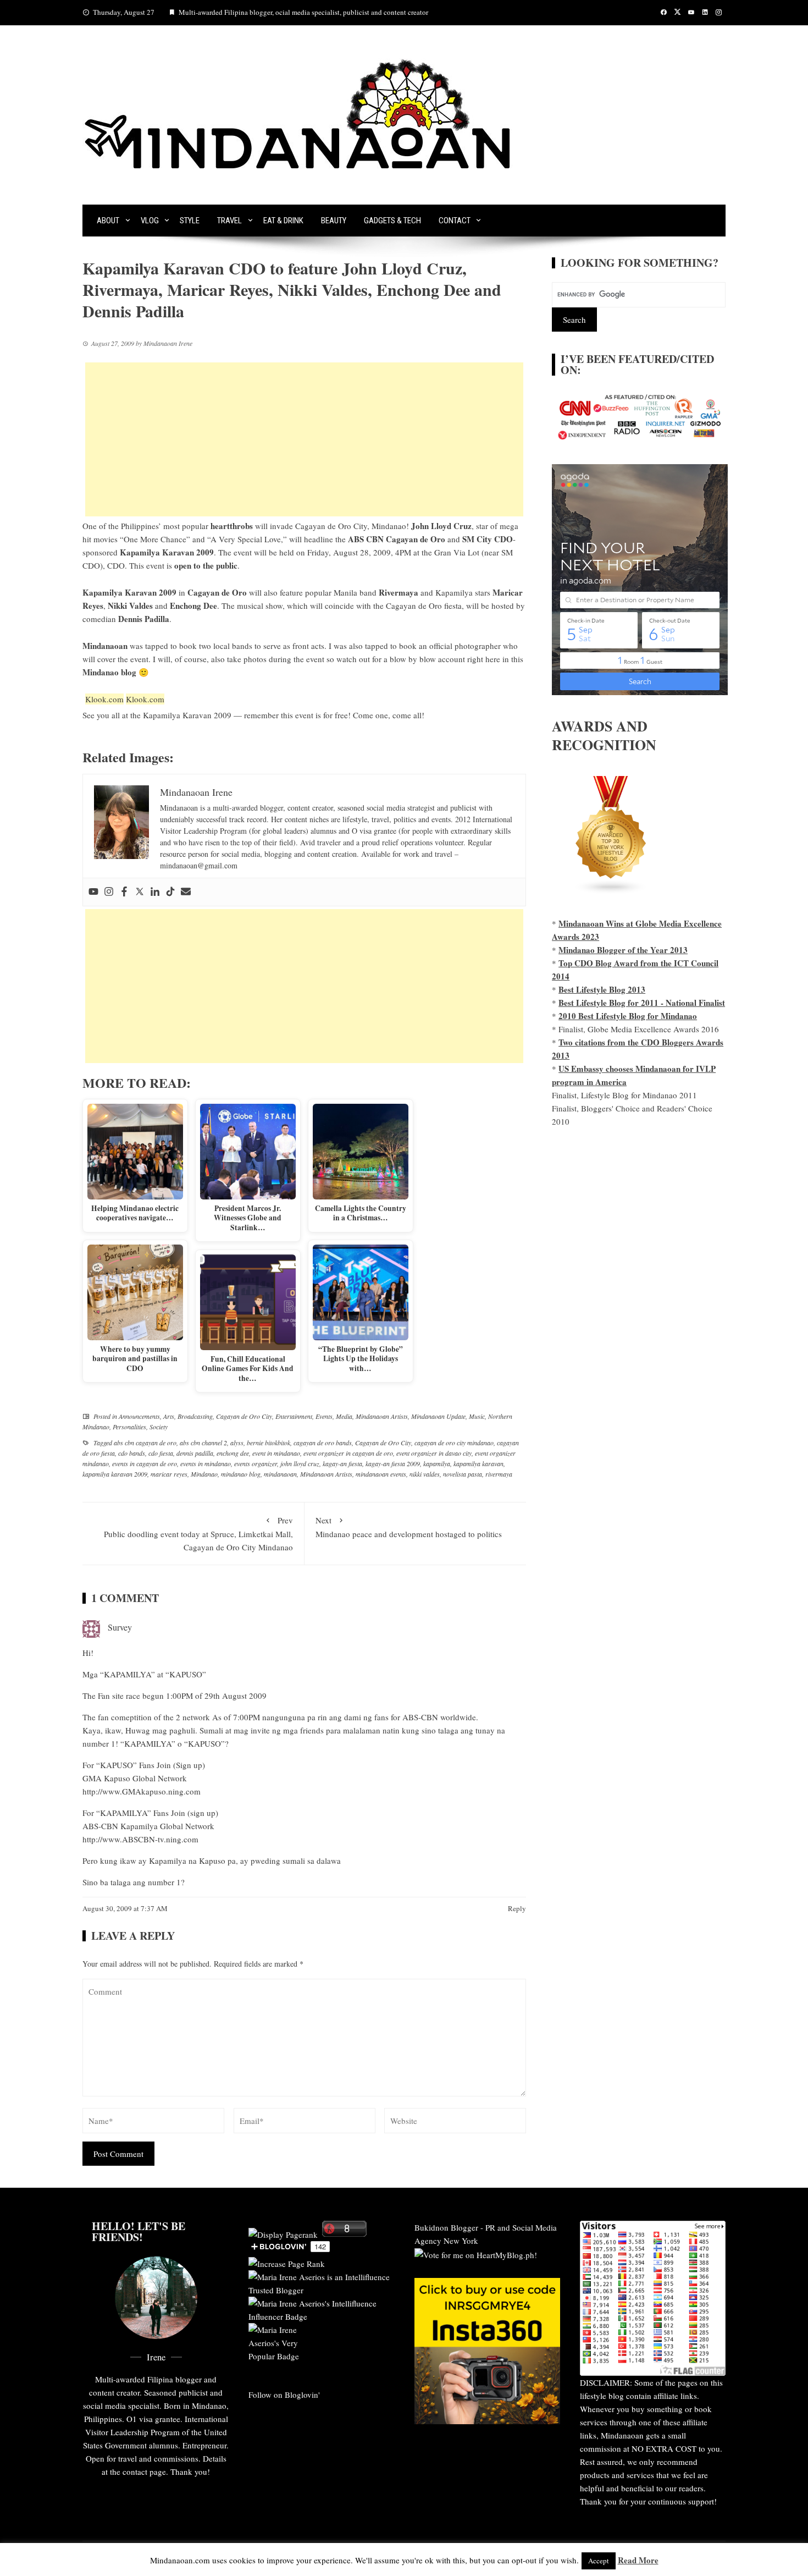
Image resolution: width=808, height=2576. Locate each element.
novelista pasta (463, 1474)
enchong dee (233, 1453)
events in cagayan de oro (145, 1463)
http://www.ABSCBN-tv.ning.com (140, 1839)
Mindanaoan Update (438, 1416)
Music (477, 1416)
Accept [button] (599, 2561)
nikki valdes (425, 1474)
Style (190, 221)
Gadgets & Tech (392, 221)
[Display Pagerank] (283, 2233)
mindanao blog (241, 1474)
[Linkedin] (155, 892)
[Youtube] (93, 892)
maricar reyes (169, 1474)
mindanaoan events (381, 1474)
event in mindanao (276, 1453)
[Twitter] (140, 892)
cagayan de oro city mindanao (454, 1443)
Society (159, 1427)
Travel (229, 221)
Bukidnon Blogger (446, 2227)
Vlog (150, 221)
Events (324, 1416)
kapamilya (437, 1463)
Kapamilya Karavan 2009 (187, 715)
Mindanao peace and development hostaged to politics (409, 1527)
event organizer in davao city (434, 1453)
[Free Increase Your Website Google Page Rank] (287, 2262)
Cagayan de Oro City (244, 1416)
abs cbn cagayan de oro (145, 1443)
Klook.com (104, 699)
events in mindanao (206, 1463)
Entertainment (294, 1416)
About (108, 221)
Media (344, 1416)
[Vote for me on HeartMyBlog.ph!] (476, 2254)
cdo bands (132, 1453)
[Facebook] (124, 892)
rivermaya (499, 1474)
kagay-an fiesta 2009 (393, 1463)
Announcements (139, 1416)
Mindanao (204, 1474)
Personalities (129, 1427)
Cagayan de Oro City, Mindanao (351, 526)
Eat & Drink (283, 221)
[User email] (186, 892)
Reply (517, 1908)
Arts (169, 1416)
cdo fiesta (161, 1453)
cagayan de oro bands (323, 1443)
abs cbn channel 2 (203, 1443)
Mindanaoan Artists (382, 1416)
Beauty (334, 221)
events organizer (256, 1463)
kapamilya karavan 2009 (115, 1474)
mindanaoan (280, 1474)
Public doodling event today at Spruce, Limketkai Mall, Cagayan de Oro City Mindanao (198, 1534)
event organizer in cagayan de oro (348, 1453)
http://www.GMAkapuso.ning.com (142, 1791)
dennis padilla (195, 1453)
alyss (237, 1443)
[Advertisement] (304, 439)
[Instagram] (109, 892)
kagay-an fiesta (342, 1463)
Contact (455, 221)
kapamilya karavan (478, 1463)
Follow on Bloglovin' (284, 2395)
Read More (638, 2560)
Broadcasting (195, 1416)
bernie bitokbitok (269, 1443)
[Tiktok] (170, 892)
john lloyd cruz (300, 1463)
